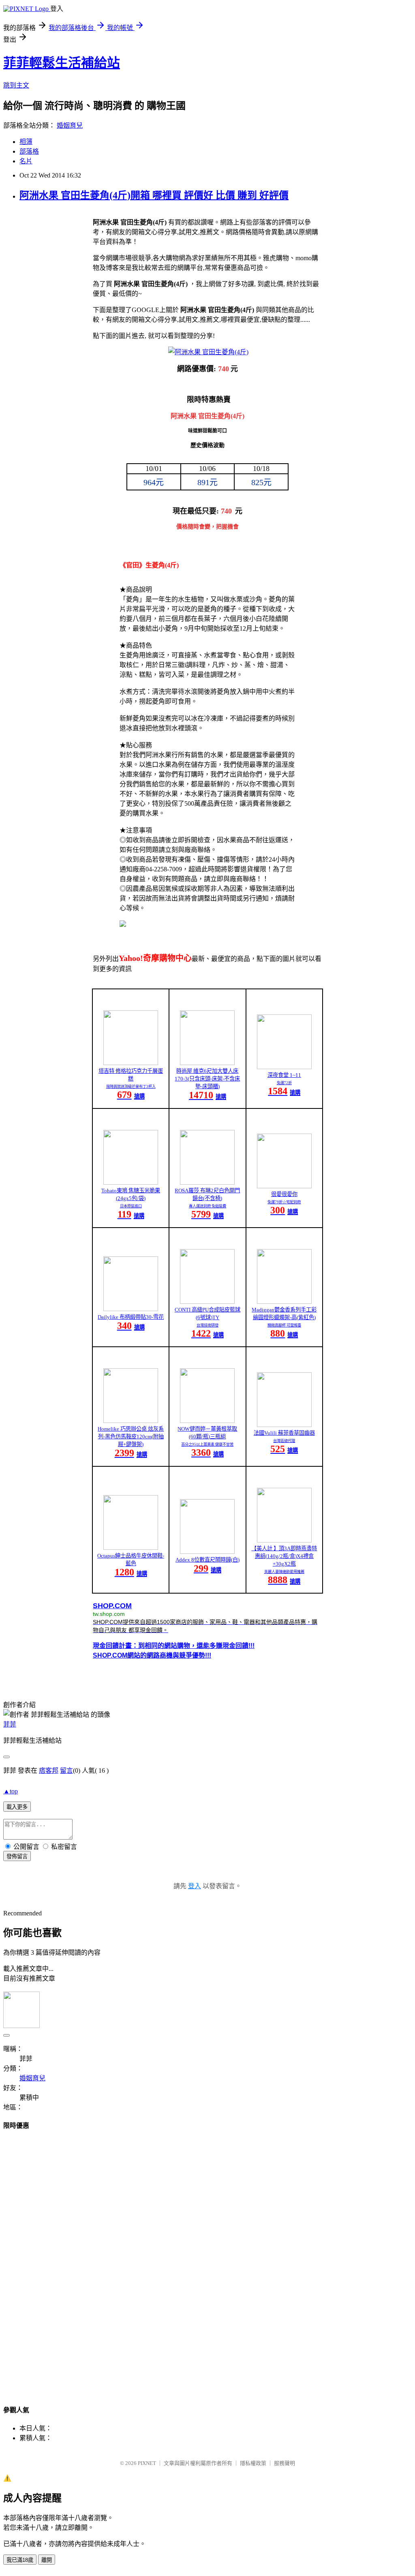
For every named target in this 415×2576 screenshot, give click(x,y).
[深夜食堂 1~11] (284, 1067)
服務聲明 (285, 2463)
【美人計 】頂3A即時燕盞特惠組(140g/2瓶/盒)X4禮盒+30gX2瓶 (284, 1556)
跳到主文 (16, 85)
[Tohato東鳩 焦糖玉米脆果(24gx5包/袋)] (131, 1182)
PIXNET (147, 2463)
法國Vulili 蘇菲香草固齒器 (284, 1433)
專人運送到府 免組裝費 (207, 1206)
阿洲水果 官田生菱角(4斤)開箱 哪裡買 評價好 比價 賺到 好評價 (154, 195)
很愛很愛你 (284, 1194)
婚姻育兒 (70, 125)
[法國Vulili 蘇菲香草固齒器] (284, 1425)
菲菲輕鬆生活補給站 (62, 63)
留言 (66, 1770)
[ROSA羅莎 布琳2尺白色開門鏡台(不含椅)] (207, 1182)
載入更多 (17, 1807)
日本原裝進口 (131, 1206)
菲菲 (10, 1724)
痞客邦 (49, 1770)
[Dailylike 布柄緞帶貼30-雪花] (131, 1309)
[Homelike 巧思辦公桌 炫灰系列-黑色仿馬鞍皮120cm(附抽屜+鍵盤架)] (131, 1421)
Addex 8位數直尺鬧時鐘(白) (207, 1560)
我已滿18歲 (20, 2560)
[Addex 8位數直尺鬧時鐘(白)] (207, 1552)
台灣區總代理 (284, 1441)
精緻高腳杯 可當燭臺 (284, 1325)
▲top (11, 1791)
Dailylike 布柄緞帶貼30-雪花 (131, 1317)
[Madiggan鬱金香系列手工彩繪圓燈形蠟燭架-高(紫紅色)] (284, 1302)
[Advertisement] (207, 2260)
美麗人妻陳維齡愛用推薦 (284, 1572)
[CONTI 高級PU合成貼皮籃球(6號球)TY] (207, 1302)
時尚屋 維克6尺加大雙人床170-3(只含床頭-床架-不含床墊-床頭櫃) (207, 1079)
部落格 (29, 151)
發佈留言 (17, 1856)
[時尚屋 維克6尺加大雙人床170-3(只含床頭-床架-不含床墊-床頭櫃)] (207, 1063)
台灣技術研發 (207, 1325)
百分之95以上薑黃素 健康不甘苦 (207, 1444)
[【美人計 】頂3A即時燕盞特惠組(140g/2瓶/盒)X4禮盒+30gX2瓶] (284, 1540)
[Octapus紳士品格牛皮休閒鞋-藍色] (131, 1548)
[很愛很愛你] (284, 1186)
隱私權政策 (253, 2463)
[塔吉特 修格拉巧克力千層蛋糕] (131, 1063)
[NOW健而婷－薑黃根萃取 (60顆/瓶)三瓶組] (207, 1421)
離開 (47, 2560)
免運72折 (284, 1083)
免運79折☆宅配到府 (284, 1202)
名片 (26, 161)
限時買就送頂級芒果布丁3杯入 (131, 1087)
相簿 (26, 142)
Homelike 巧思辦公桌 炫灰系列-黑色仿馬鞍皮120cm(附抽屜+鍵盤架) (131, 1437)
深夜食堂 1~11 (284, 1075)
